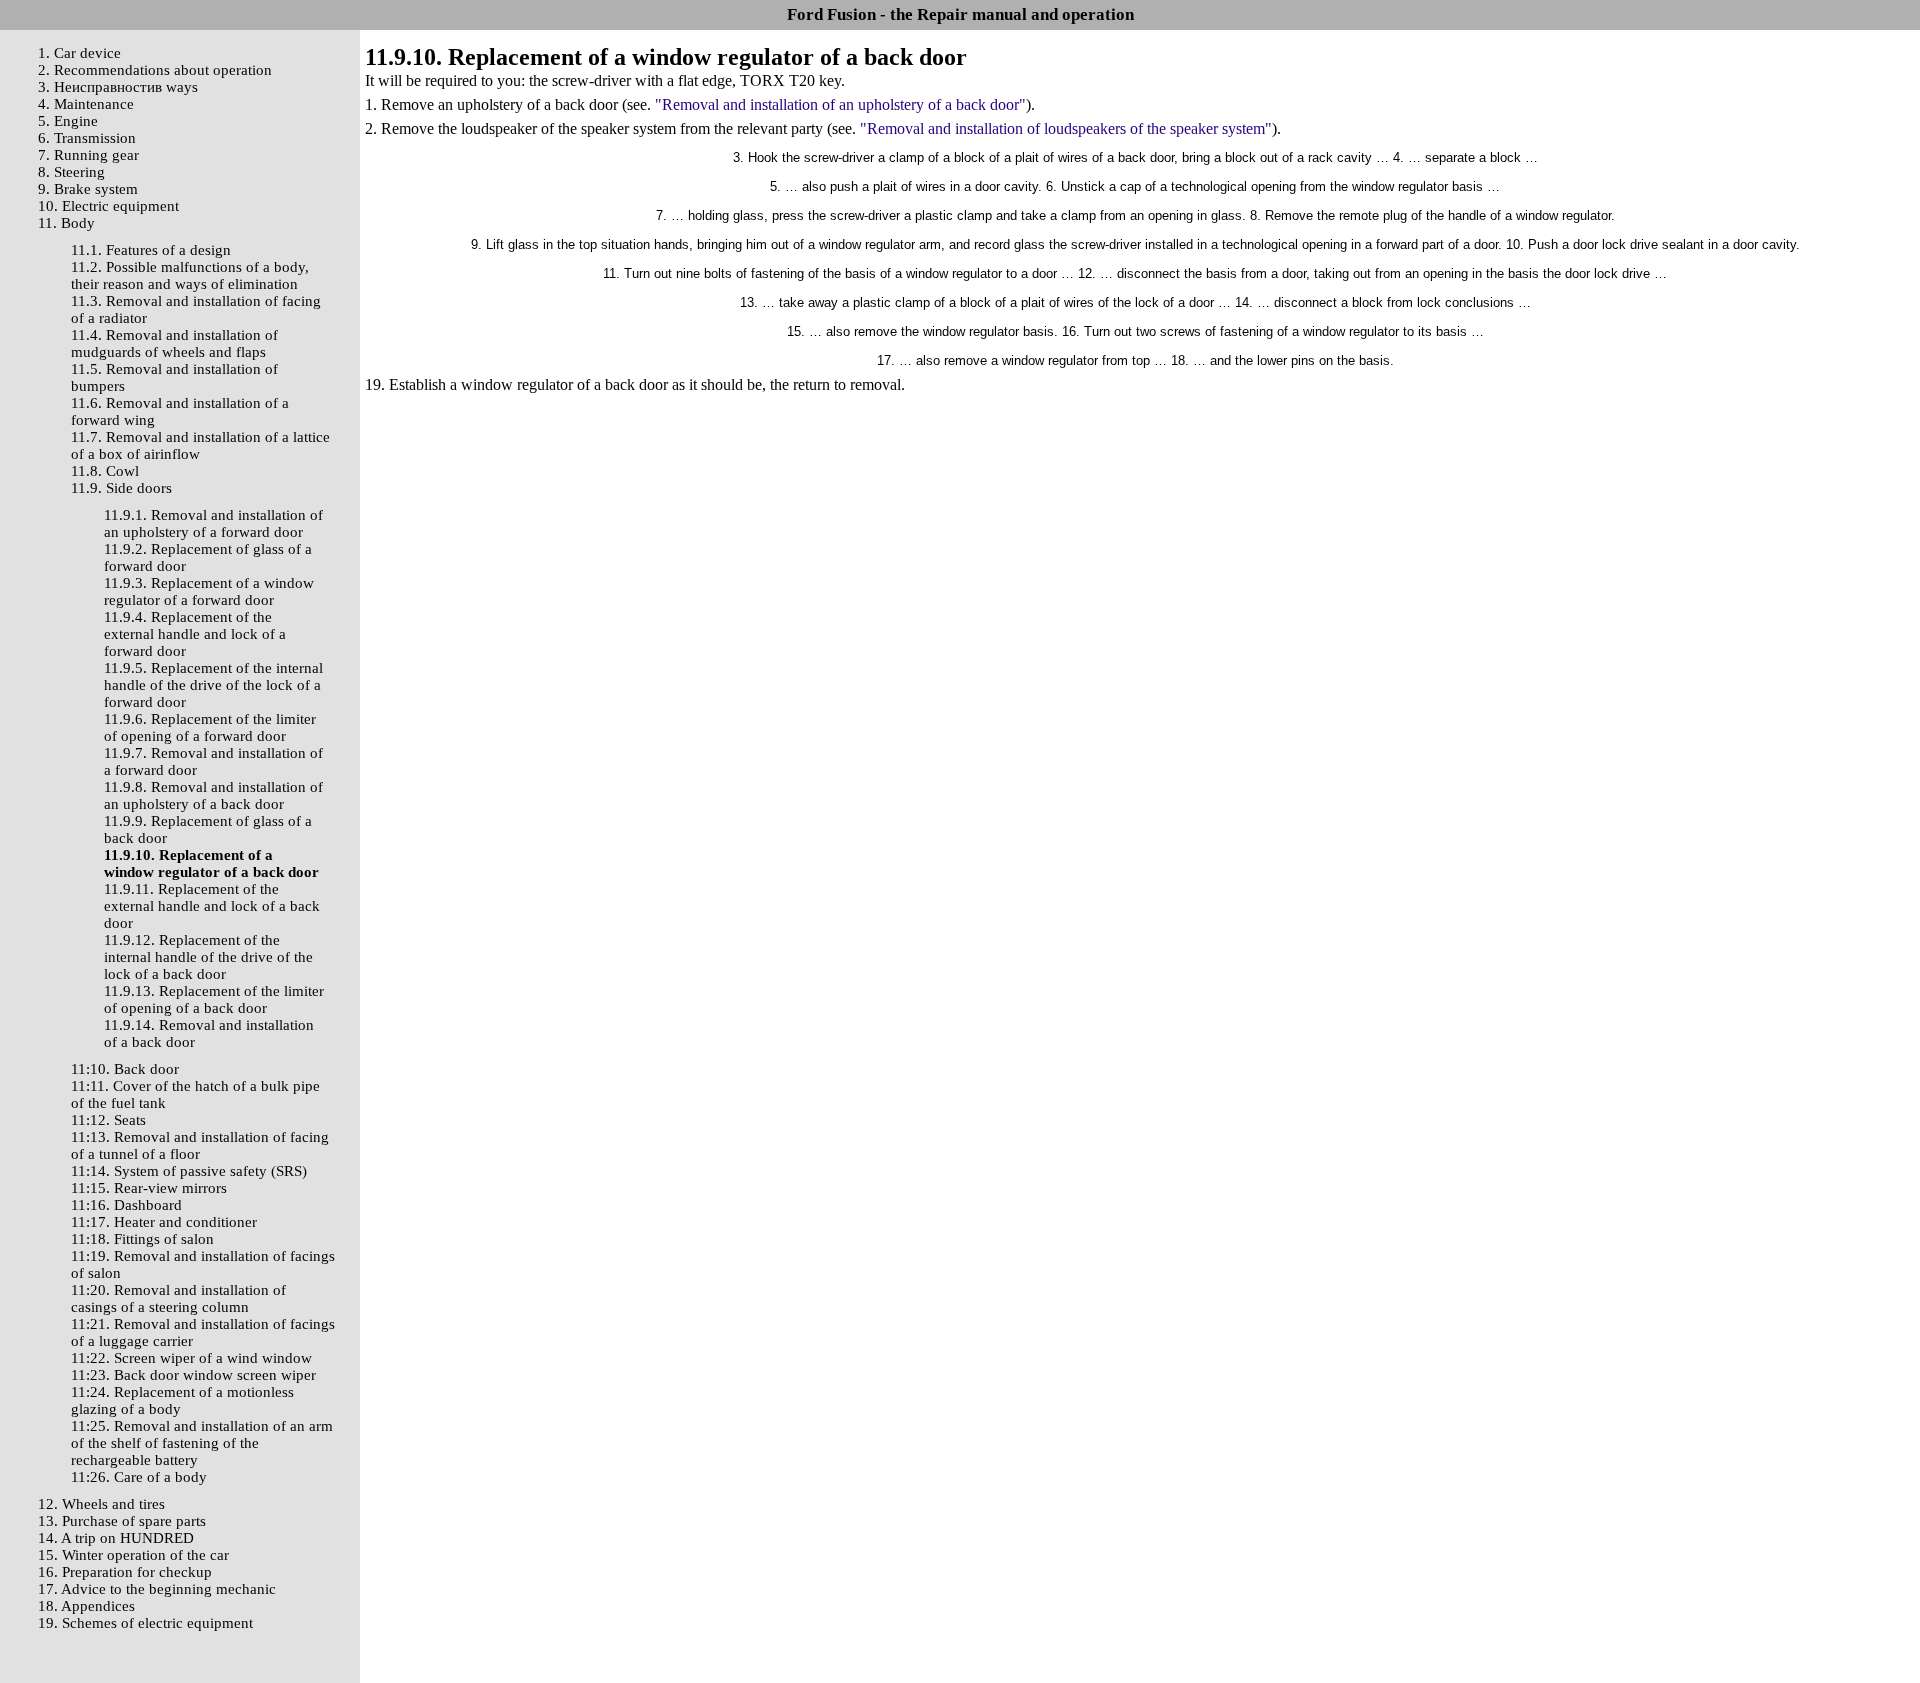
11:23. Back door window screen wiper (193, 1375)
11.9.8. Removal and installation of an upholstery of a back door (213, 795)
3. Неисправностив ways (118, 87)
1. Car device (79, 53)
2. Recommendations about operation (155, 70)
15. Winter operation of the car (133, 1555)
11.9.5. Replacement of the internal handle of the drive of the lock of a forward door (213, 685)
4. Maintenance (86, 104)
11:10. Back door (125, 1069)
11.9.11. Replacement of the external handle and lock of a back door (212, 906)
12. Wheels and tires (101, 1504)
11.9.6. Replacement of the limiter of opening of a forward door (210, 727)
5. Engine (68, 121)
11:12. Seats (108, 1120)
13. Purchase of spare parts (122, 1521)
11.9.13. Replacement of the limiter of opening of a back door (214, 999)
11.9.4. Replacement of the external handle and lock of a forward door (195, 634)
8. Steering (71, 172)
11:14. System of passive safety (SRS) (189, 1171)
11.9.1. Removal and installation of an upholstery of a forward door (213, 523)
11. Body (66, 223)
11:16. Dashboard (126, 1205)
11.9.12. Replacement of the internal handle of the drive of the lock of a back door (208, 957)
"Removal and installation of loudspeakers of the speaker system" (1066, 128)
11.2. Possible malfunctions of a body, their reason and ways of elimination (190, 275)
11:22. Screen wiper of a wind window (191, 1358)
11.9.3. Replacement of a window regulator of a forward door (209, 591)
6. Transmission (87, 138)
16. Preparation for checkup (125, 1572)
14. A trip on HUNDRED (116, 1538)
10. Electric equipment (108, 206)
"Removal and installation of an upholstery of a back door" (840, 104)
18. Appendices (86, 1606)
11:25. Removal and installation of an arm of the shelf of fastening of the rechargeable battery (202, 1443)
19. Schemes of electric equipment (145, 1623)
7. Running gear (88, 155)
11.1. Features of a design (151, 250)
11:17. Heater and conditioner (164, 1222)
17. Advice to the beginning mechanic (157, 1589)
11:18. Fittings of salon (142, 1239)
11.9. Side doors (121, 488)
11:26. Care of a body (139, 1477)
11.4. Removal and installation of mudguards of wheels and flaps (174, 343)
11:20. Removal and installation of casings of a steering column (178, 1298)
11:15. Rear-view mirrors (149, 1188)
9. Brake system (88, 189)
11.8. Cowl (105, 471)
